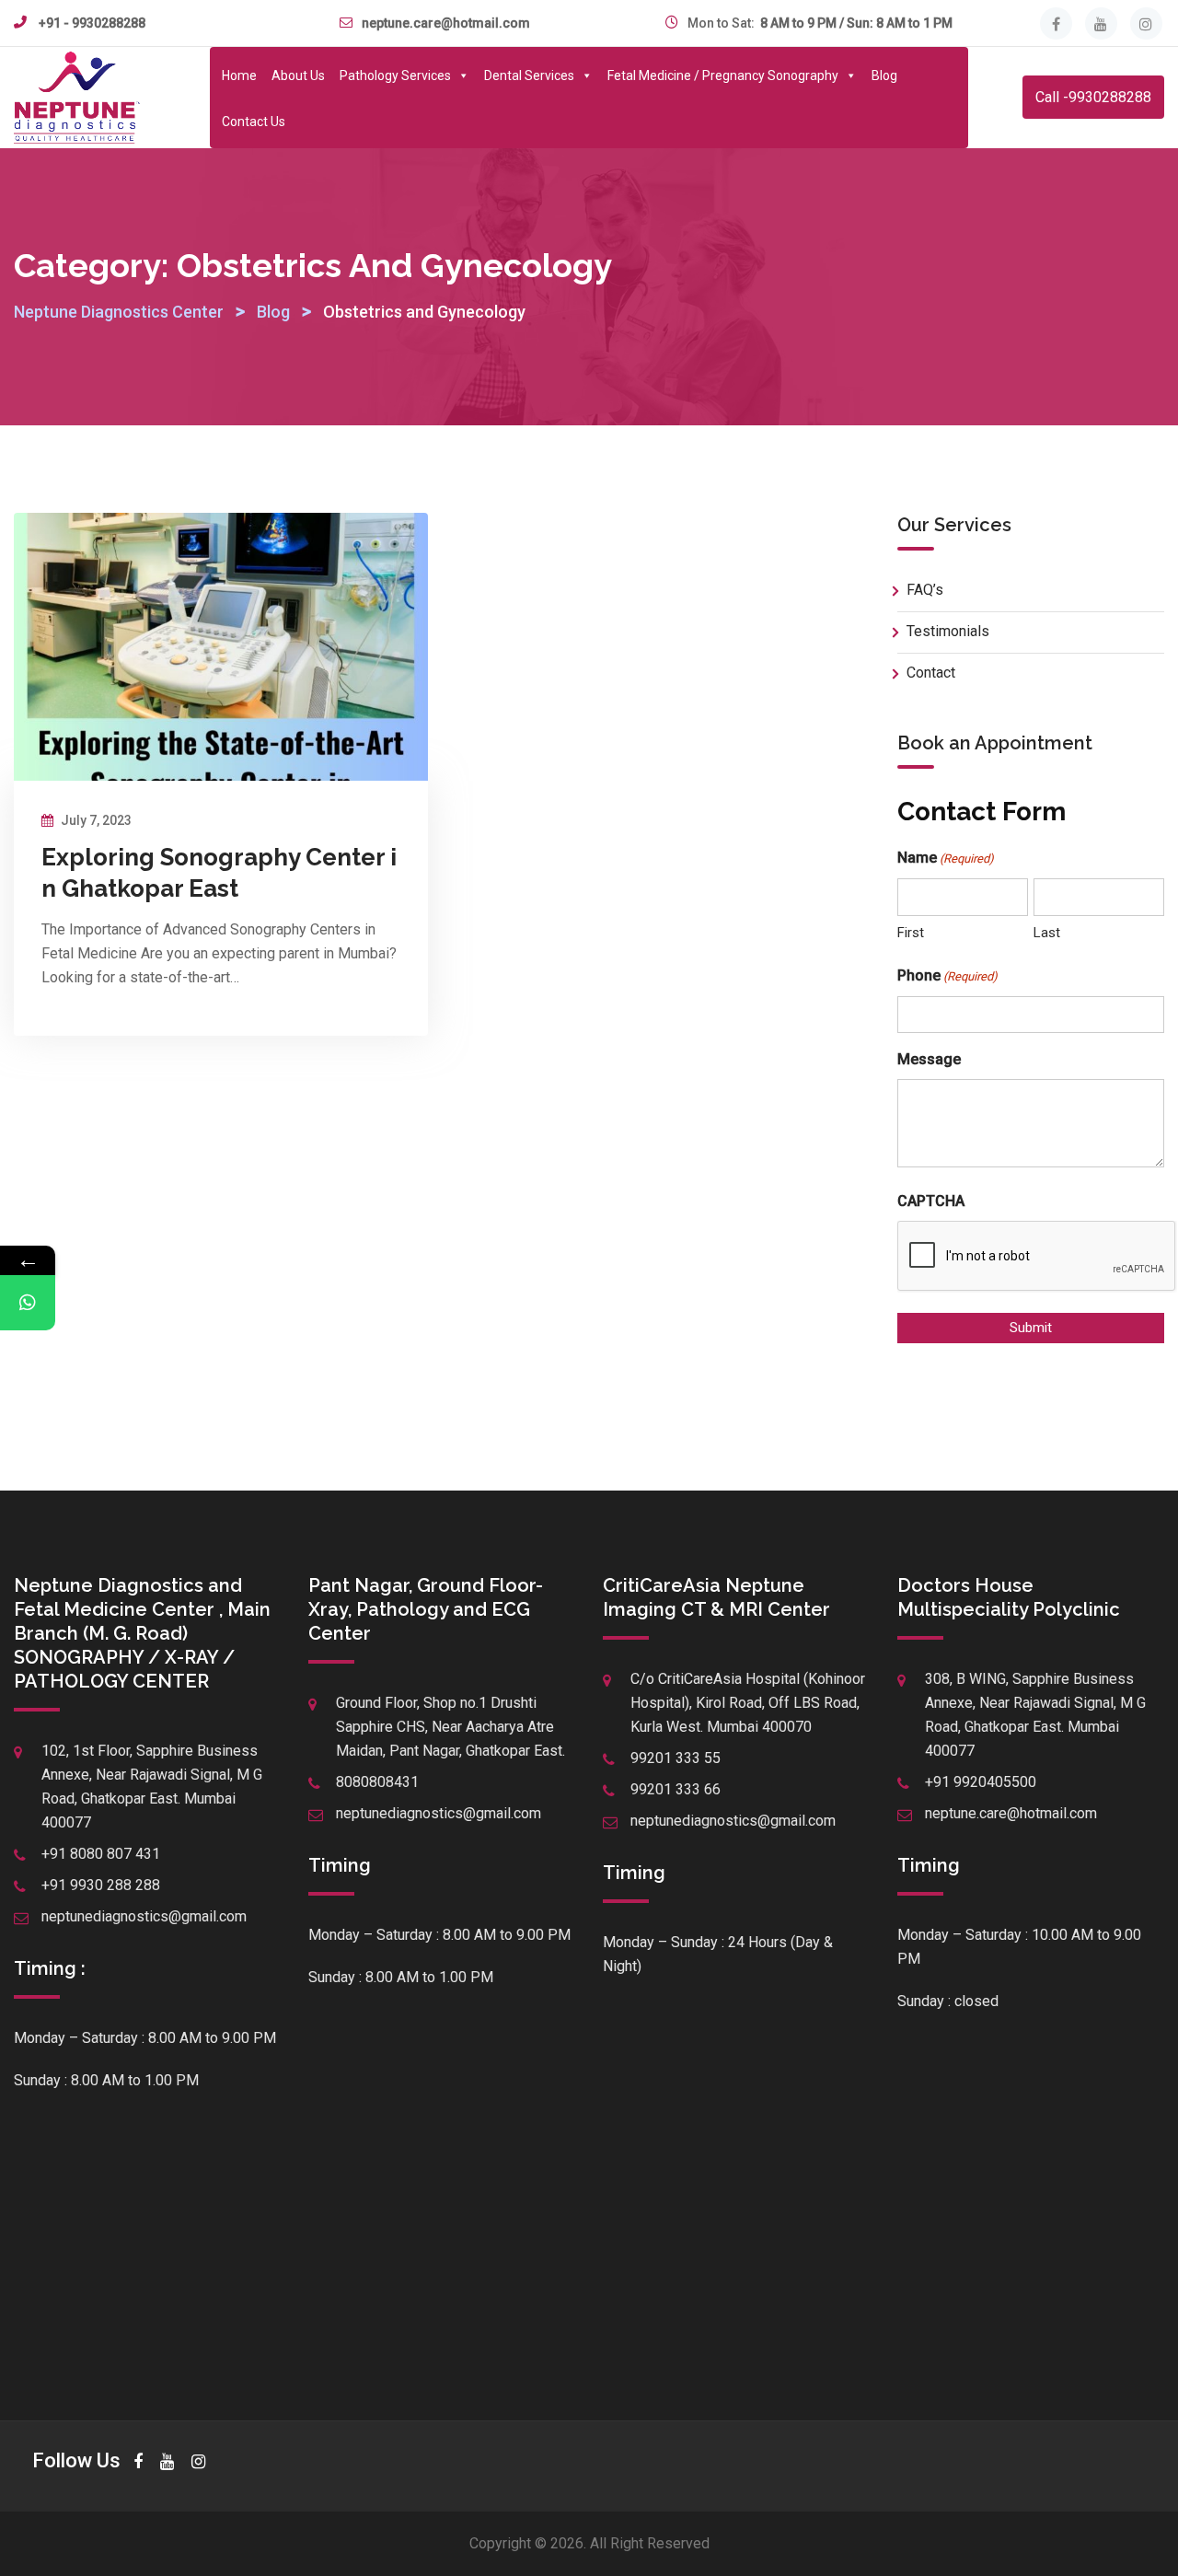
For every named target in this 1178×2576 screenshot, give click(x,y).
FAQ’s (925, 590)
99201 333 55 (676, 1758)
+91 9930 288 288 (101, 1885)
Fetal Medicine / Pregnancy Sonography (723, 75)
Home (239, 75)
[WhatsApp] (28, 1303)
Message (929, 1059)
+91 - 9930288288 (92, 23)
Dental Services (529, 75)
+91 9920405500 (981, 1782)
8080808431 (377, 1782)
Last (1047, 933)
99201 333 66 (676, 1789)
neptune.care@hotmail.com (446, 23)
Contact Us (254, 122)
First (911, 933)
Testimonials (948, 631)
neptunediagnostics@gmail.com (144, 1916)
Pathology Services (395, 75)
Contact (931, 673)
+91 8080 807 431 (101, 1854)
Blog (884, 75)
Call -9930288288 (1093, 97)
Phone (947, 975)
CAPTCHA (931, 1201)
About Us (298, 75)
